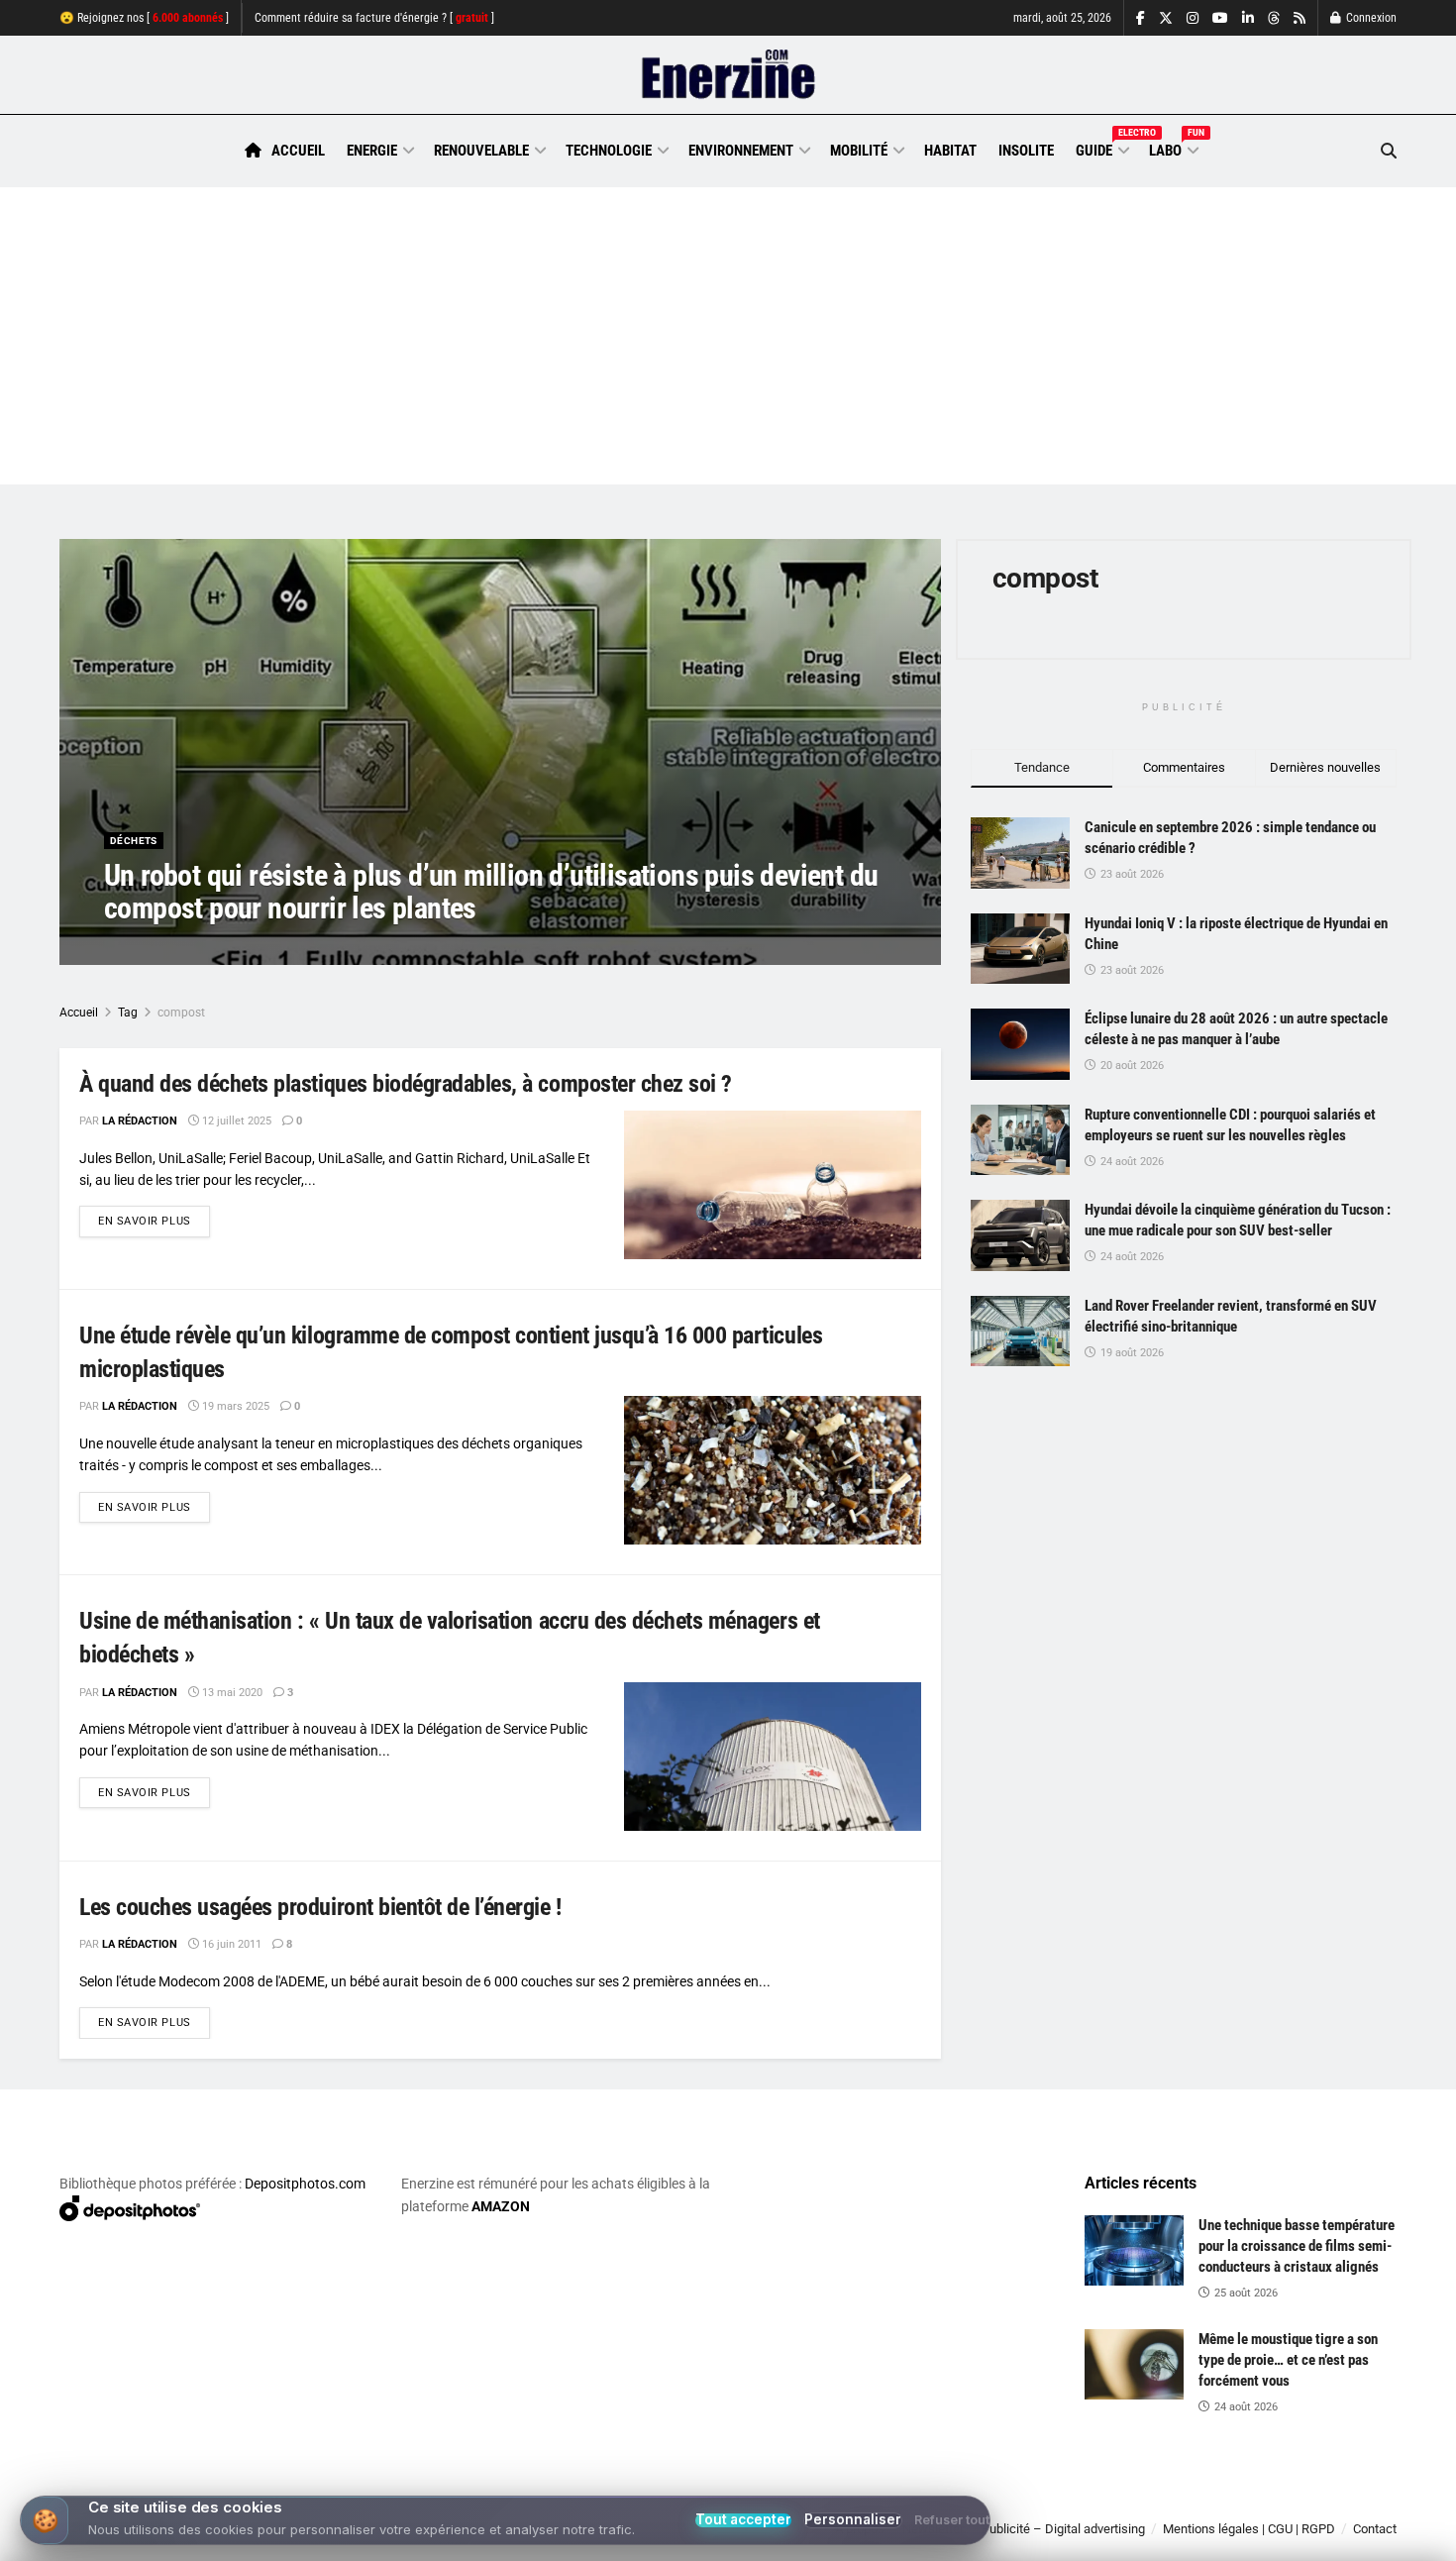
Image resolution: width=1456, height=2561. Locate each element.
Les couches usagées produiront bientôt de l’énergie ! (320, 1907)
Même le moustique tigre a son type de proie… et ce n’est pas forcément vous (1288, 2360)
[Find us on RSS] (1300, 18)
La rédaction (164, 948)
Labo (1173, 148)
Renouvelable (481, 151)
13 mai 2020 (231, 1693)
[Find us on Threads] (1274, 19)
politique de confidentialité (707, 2539)
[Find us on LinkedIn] (1248, 18)
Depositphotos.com (305, 2184)
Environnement (741, 151)
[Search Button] (1389, 151)
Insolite (1026, 151)
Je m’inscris (1293, 2503)
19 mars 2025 (234, 1406)
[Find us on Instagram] (1193, 18)
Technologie (609, 151)
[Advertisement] (728, 336)
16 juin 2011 (230, 1944)
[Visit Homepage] (728, 75)
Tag (128, 1013)
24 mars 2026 (259, 948)
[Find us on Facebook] (1141, 18)
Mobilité (859, 151)
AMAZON (501, 2206)
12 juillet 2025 (235, 1121)
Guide (1101, 148)
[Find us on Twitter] (1166, 18)
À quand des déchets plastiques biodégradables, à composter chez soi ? (406, 1084)
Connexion (1370, 18)
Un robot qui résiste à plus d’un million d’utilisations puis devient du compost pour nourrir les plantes (491, 892)
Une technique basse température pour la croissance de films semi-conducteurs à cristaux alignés (1297, 2246)
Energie (372, 151)
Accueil (298, 151)
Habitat (950, 151)
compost (181, 1013)
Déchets (134, 841)
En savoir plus (154, 1221)
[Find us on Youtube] (1220, 18)
